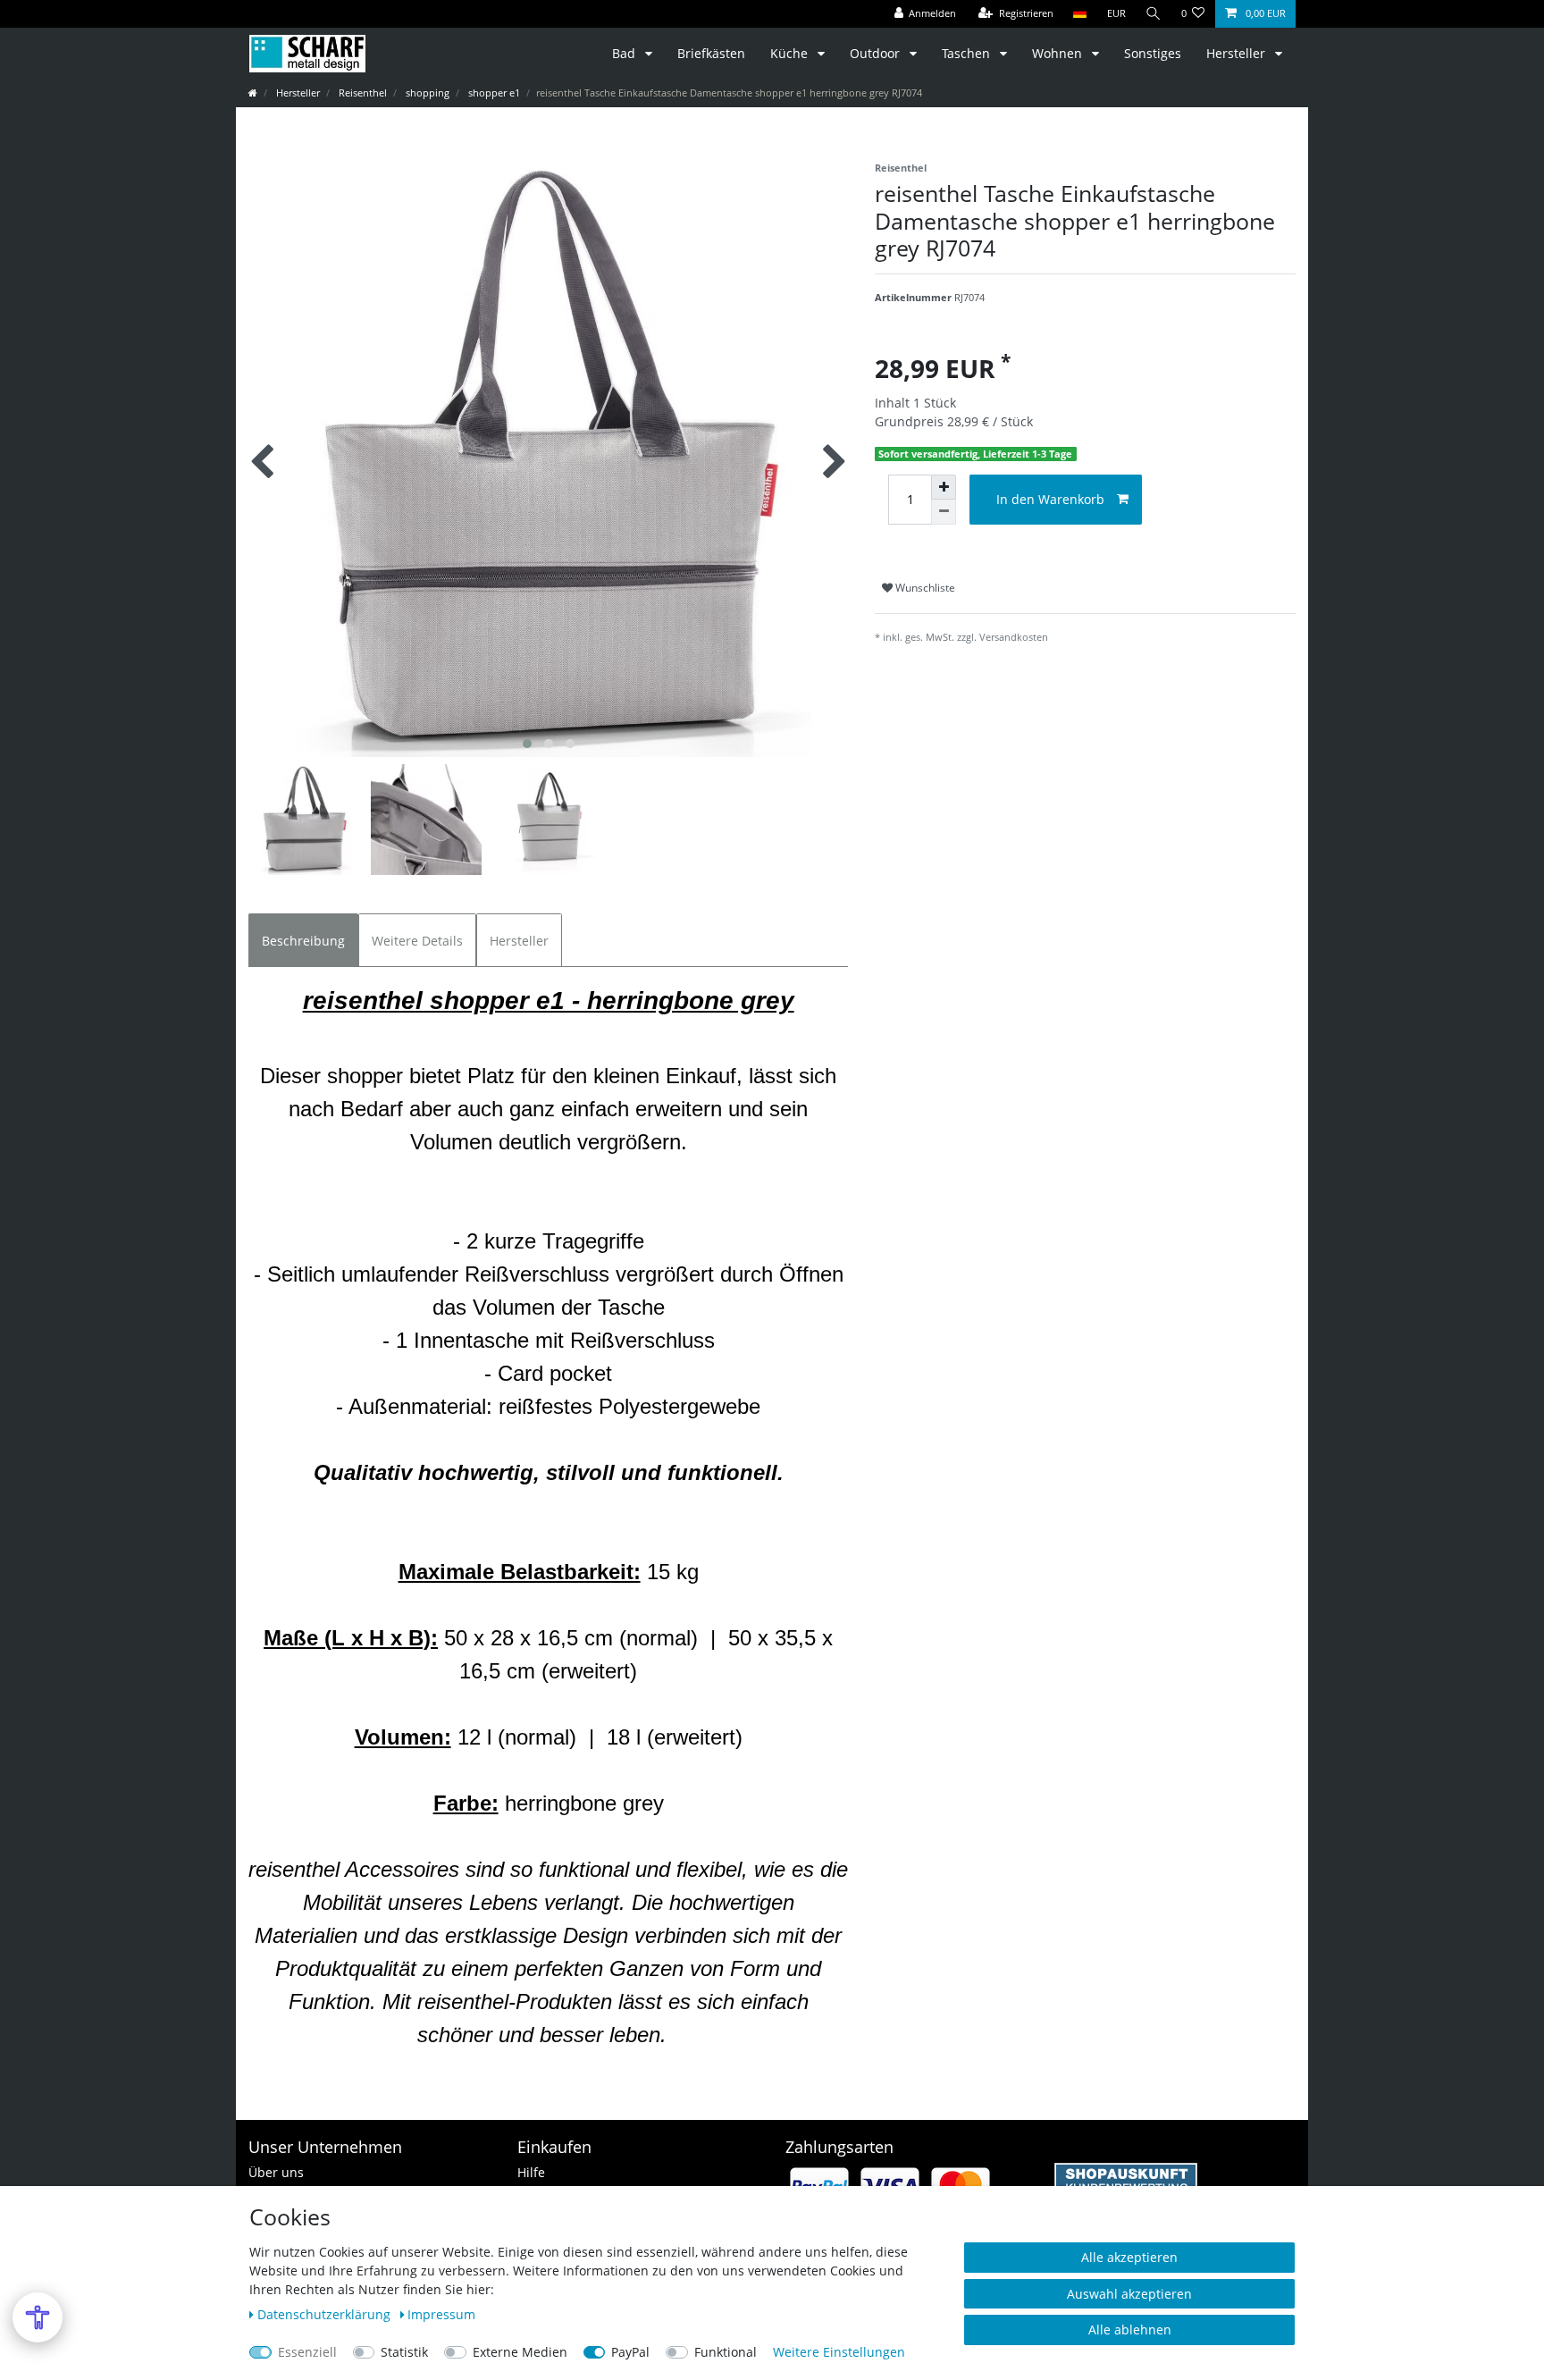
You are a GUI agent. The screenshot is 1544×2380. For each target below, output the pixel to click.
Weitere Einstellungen (839, 2352)
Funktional (726, 2352)
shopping (426, 93)
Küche (791, 53)
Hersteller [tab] (519, 941)
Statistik (404, 2352)
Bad (625, 53)
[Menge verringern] (944, 512)
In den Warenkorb (1050, 499)
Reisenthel (361, 93)
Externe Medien (520, 2352)
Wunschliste (924, 588)
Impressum (441, 2314)
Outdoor (877, 53)
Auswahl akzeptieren (1129, 2294)
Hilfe (531, 2172)
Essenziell (307, 2352)
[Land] (1080, 14)
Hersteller (1238, 53)
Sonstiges (1153, 53)
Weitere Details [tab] (417, 941)
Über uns (276, 2172)
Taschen (968, 53)
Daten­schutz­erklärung (326, 2314)
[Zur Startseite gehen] (253, 93)
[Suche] (1154, 14)
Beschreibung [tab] (303, 941)
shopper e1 (493, 93)
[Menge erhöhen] (944, 487)
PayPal (630, 2352)
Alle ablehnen (1130, 2330)
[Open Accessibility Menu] (38, 2317)
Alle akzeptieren (1129, 2257)
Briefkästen (711, 53)
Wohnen (1059, 53)
